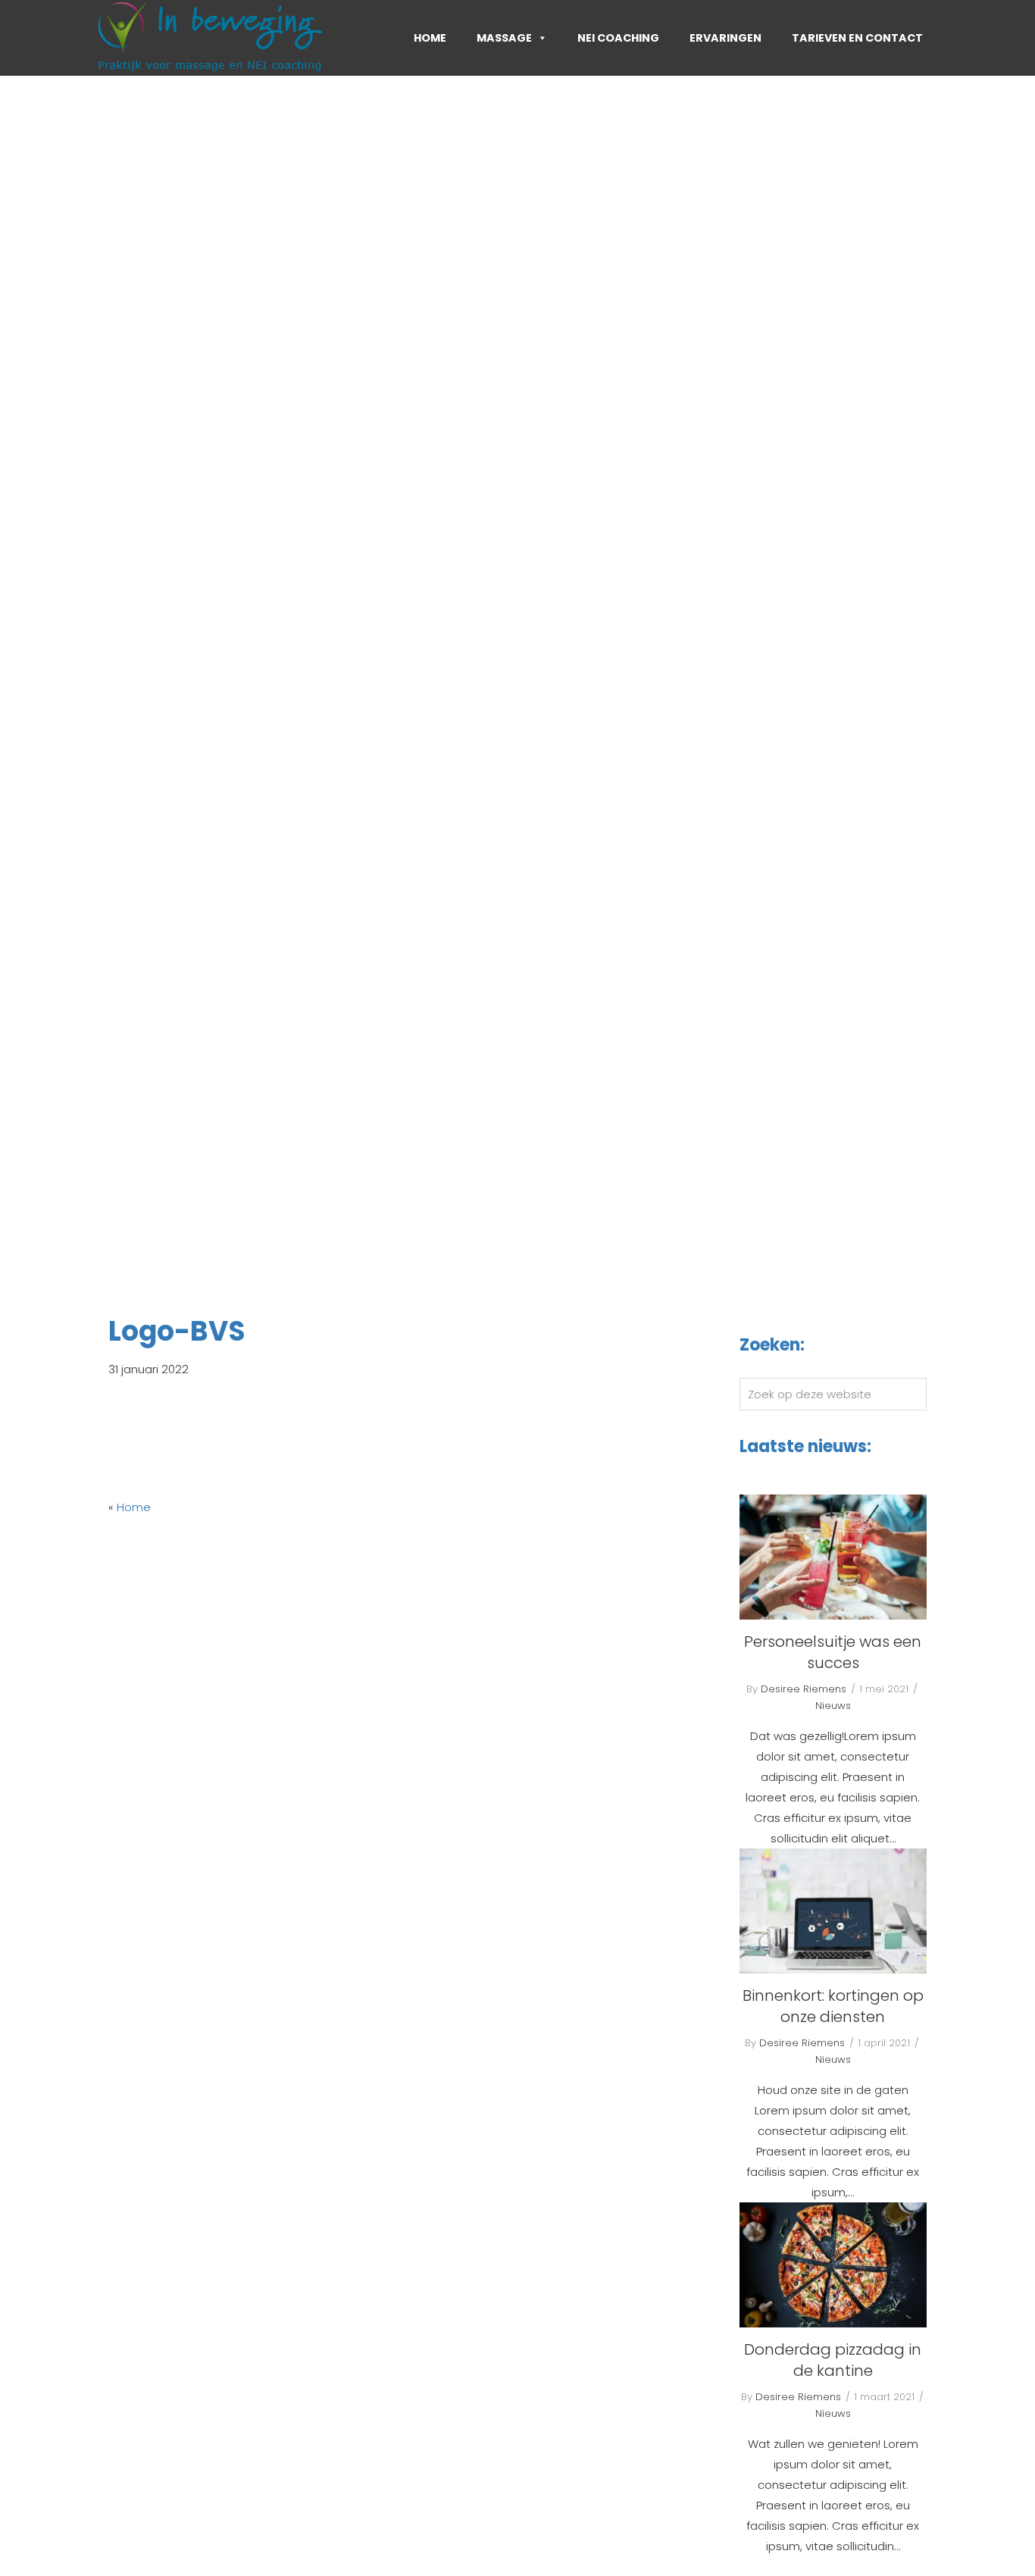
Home (430, 38)
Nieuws (833, 1706)
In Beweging (163, 20)
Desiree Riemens (804, 1689)
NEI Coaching (618, 38)
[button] (78, 644)
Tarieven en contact (857, 38)
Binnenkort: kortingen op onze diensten (833, 2006)
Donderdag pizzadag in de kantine (833, 2360)
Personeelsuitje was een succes (833, 1652)
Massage (504, 38)
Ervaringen (725, 38)
